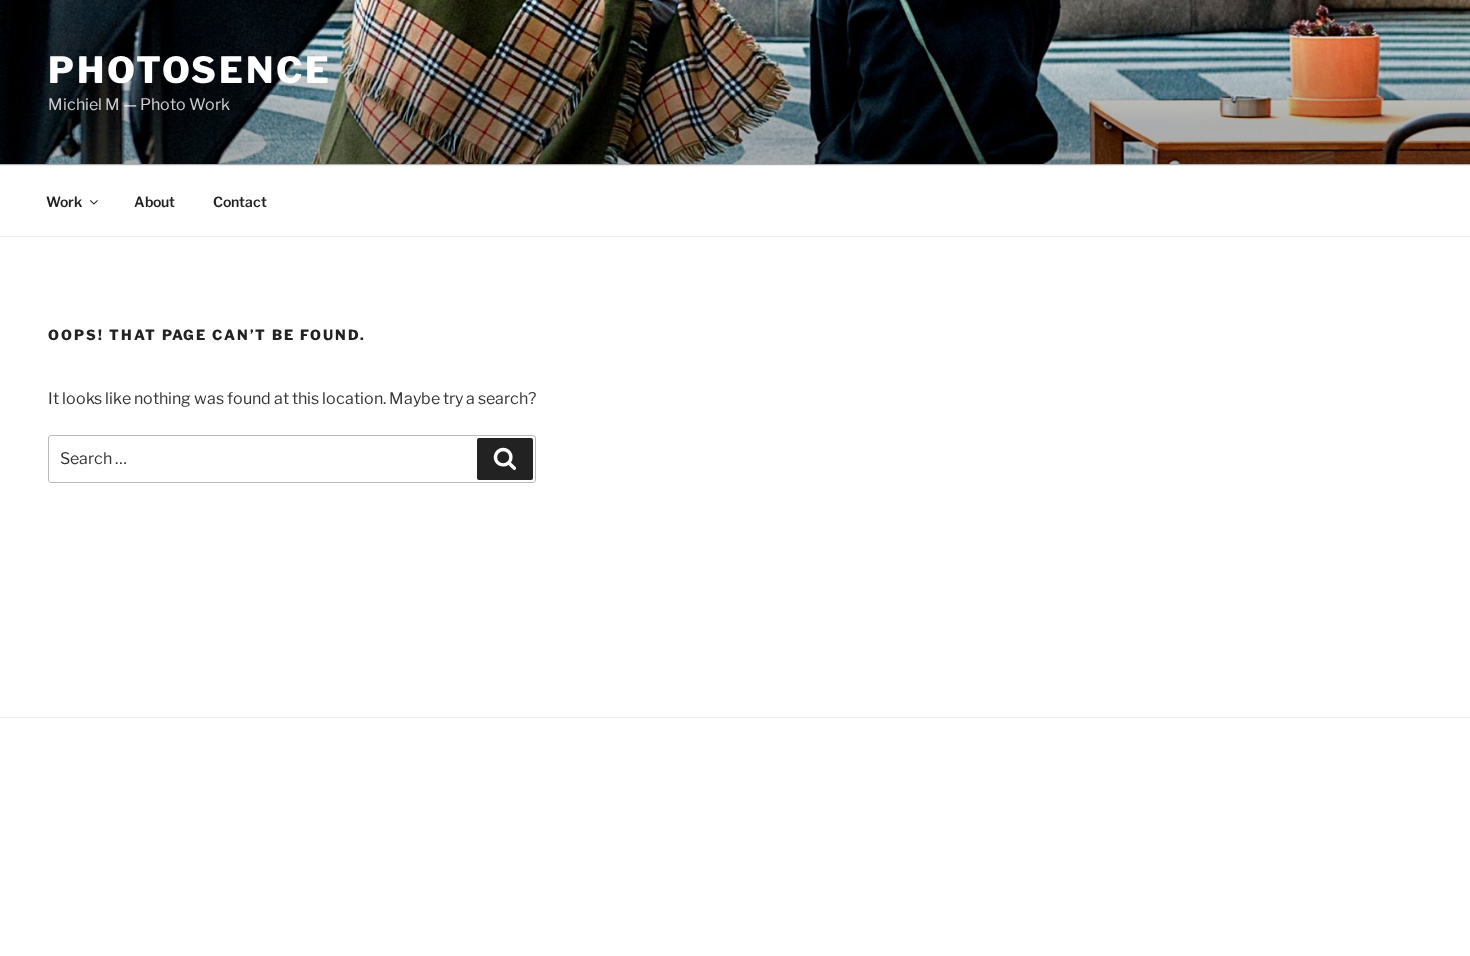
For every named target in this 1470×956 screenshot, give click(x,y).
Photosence (190, 70)
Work (64, 201)
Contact (240, 201)
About (154, 201)
